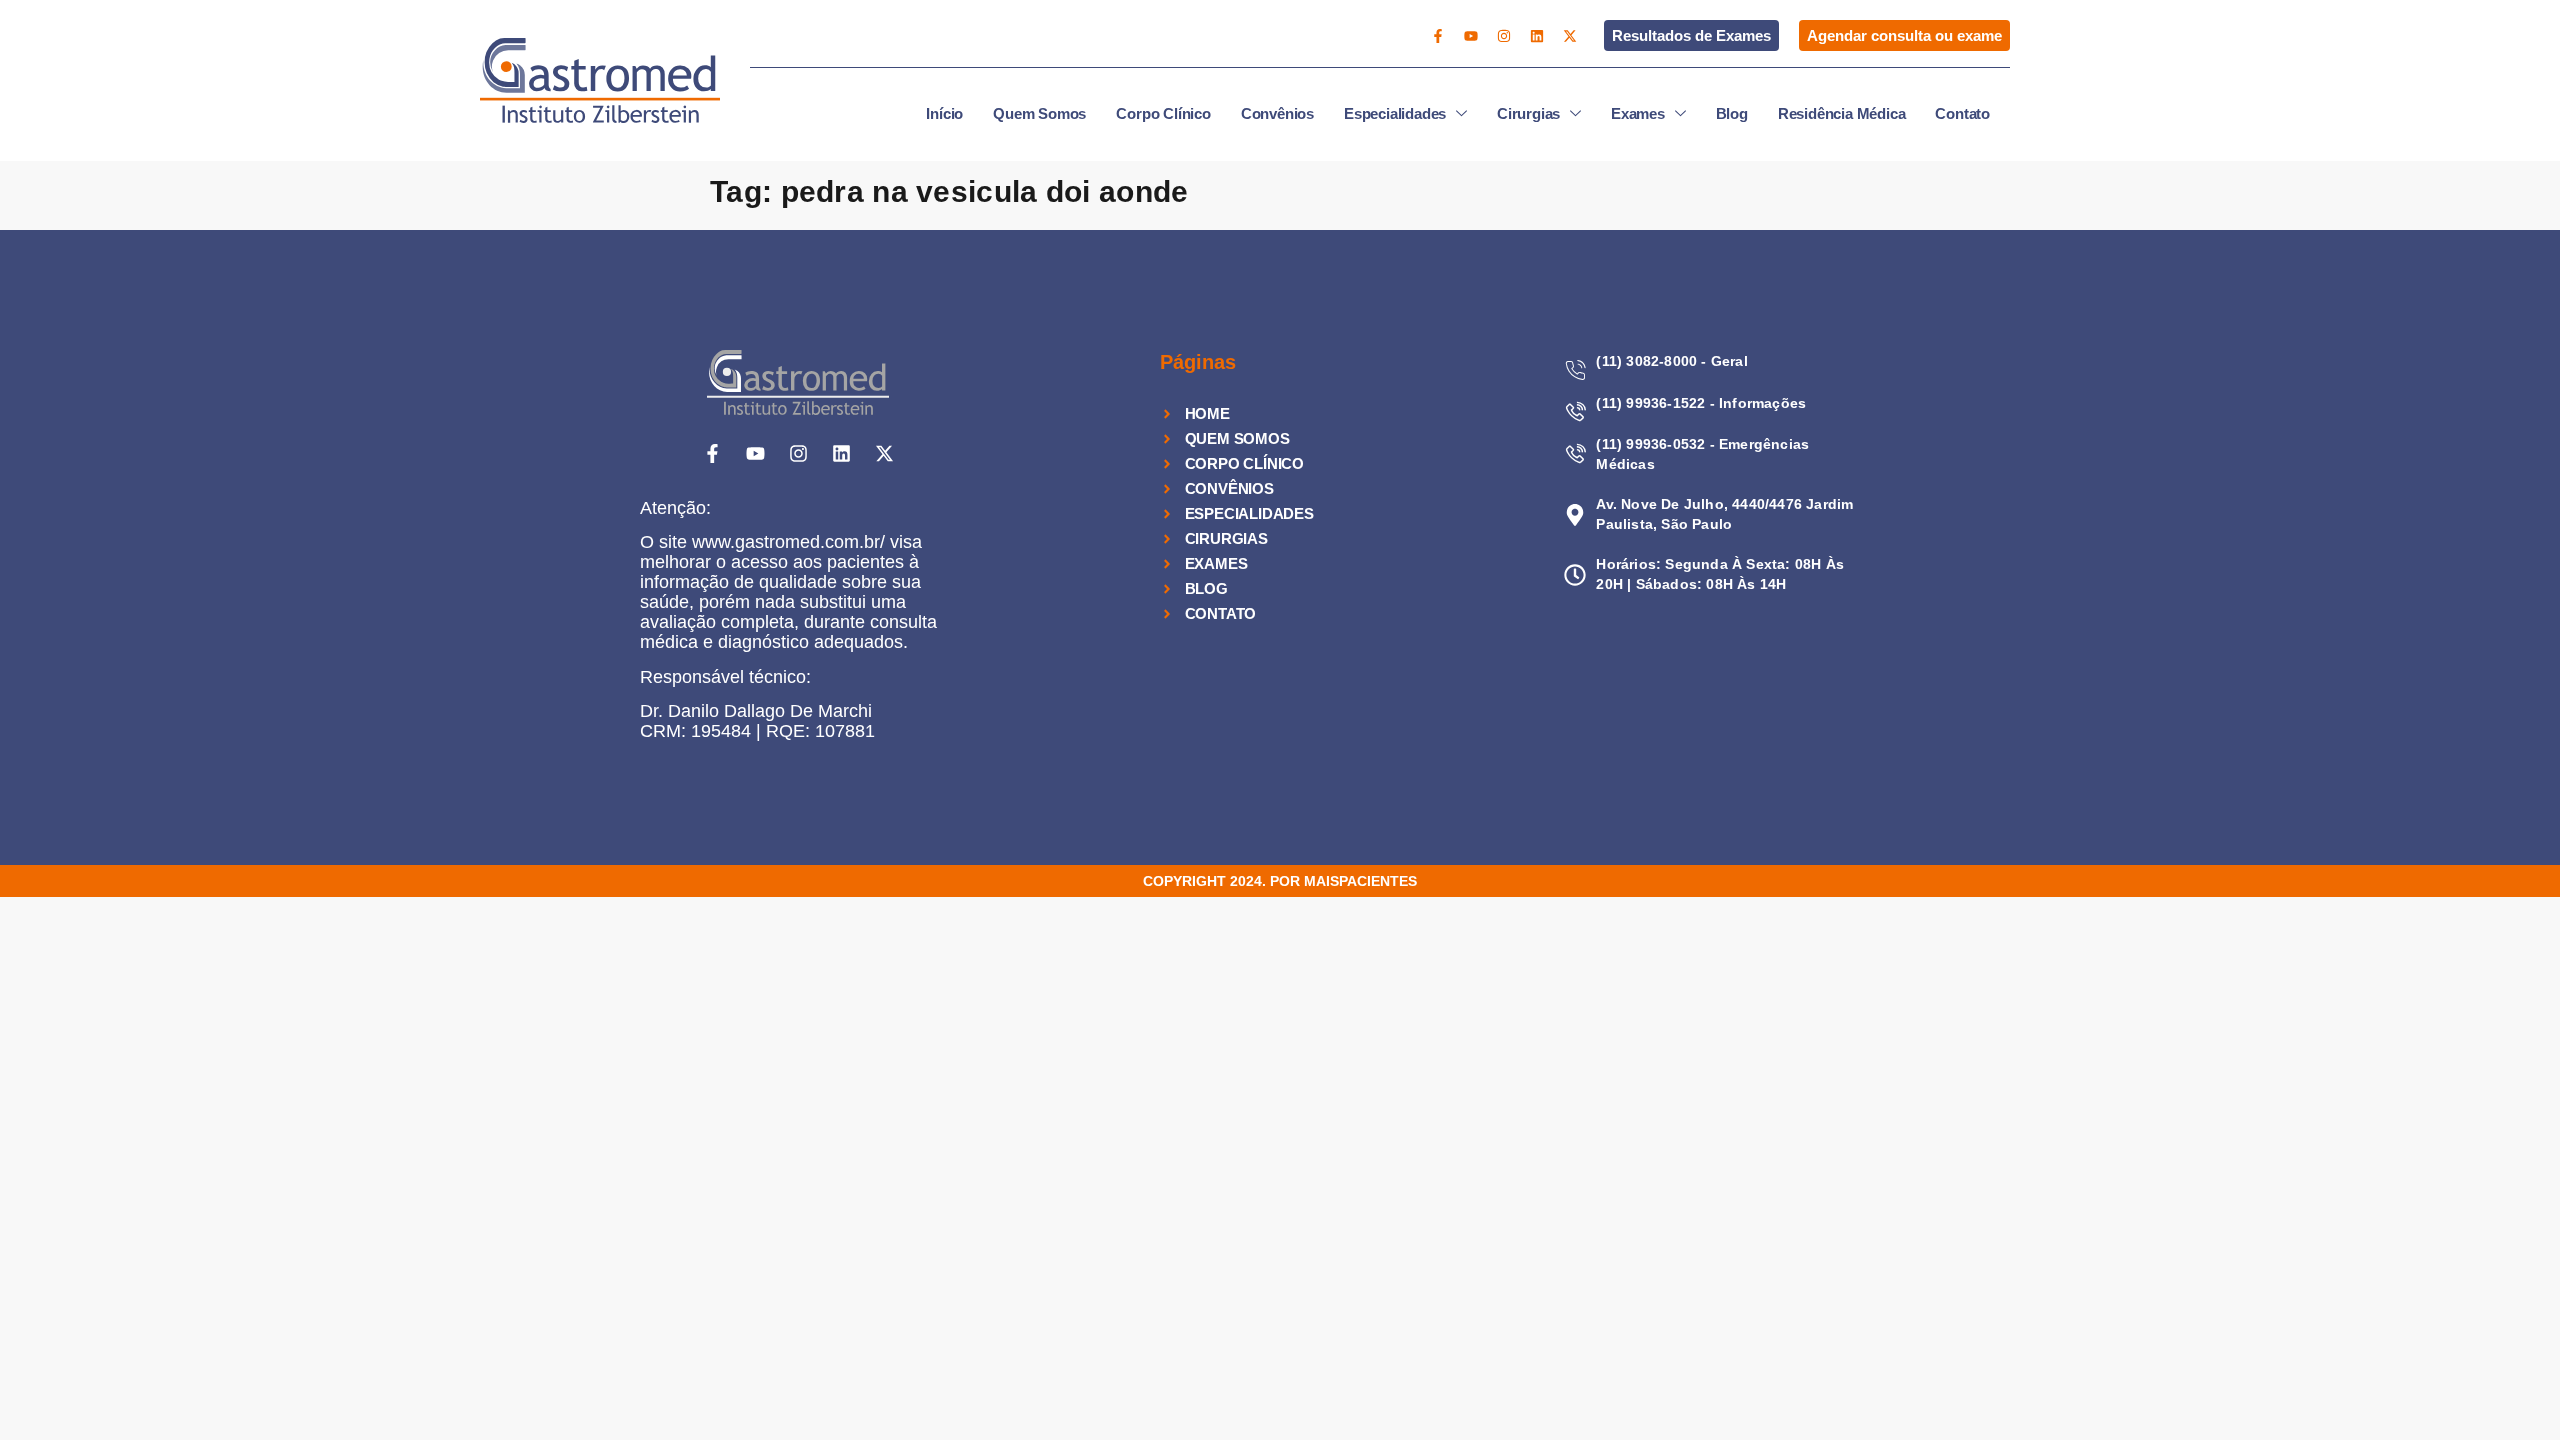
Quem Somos (1039, 113)
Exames (1638, 113)
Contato (1962, 113)
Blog (1732, 113)
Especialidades (1395, 113)
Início (944, 113)
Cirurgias (1528, 113)
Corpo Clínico (1163, 113)
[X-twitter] (1570, 36)
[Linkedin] (1537, 36)
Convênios (1277, 113)
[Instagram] (1504, 36)
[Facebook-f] (1438, 36)
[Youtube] (1471, 36)
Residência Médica (1842, 113)
